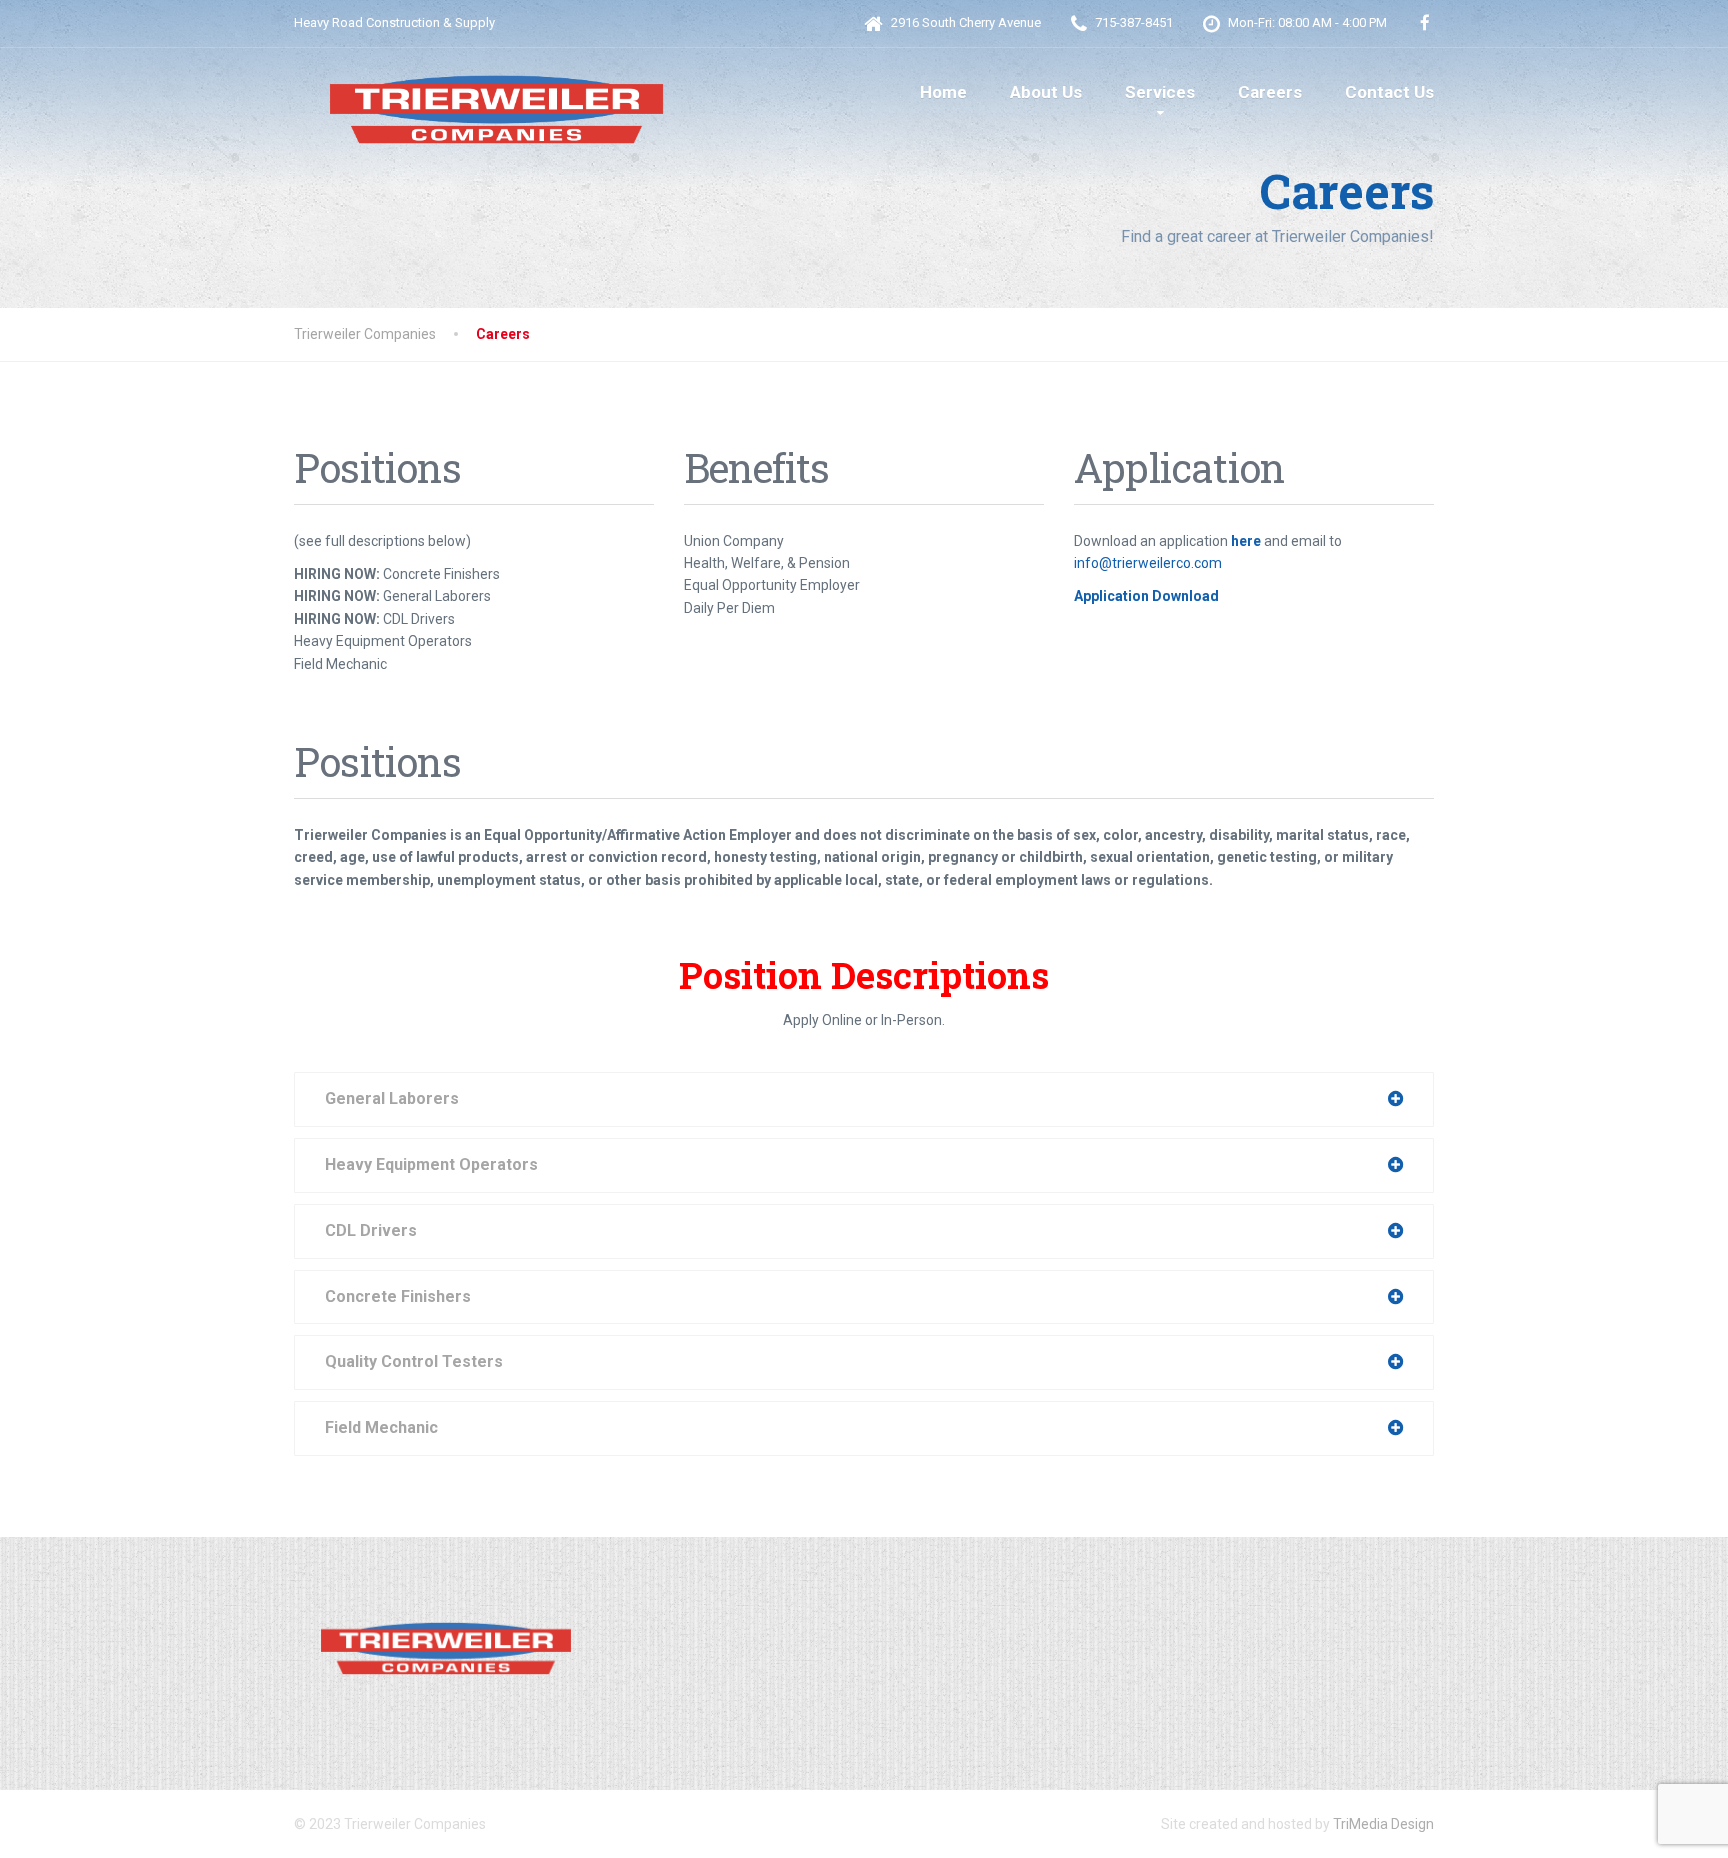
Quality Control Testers (414, 1361)
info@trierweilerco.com (1148, 563)
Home (943, 92)
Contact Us (1389, 92)
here (1246, 541)
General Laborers (392, 1098)
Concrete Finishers (398, 1296)
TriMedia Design (1383, 1824)
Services (1160, 92)
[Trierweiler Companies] (494, 99)
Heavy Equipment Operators (431, 1164)
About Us (1046, 92)
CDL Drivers (371, 1230)
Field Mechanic (381, 1427)
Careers (1270, 92)
